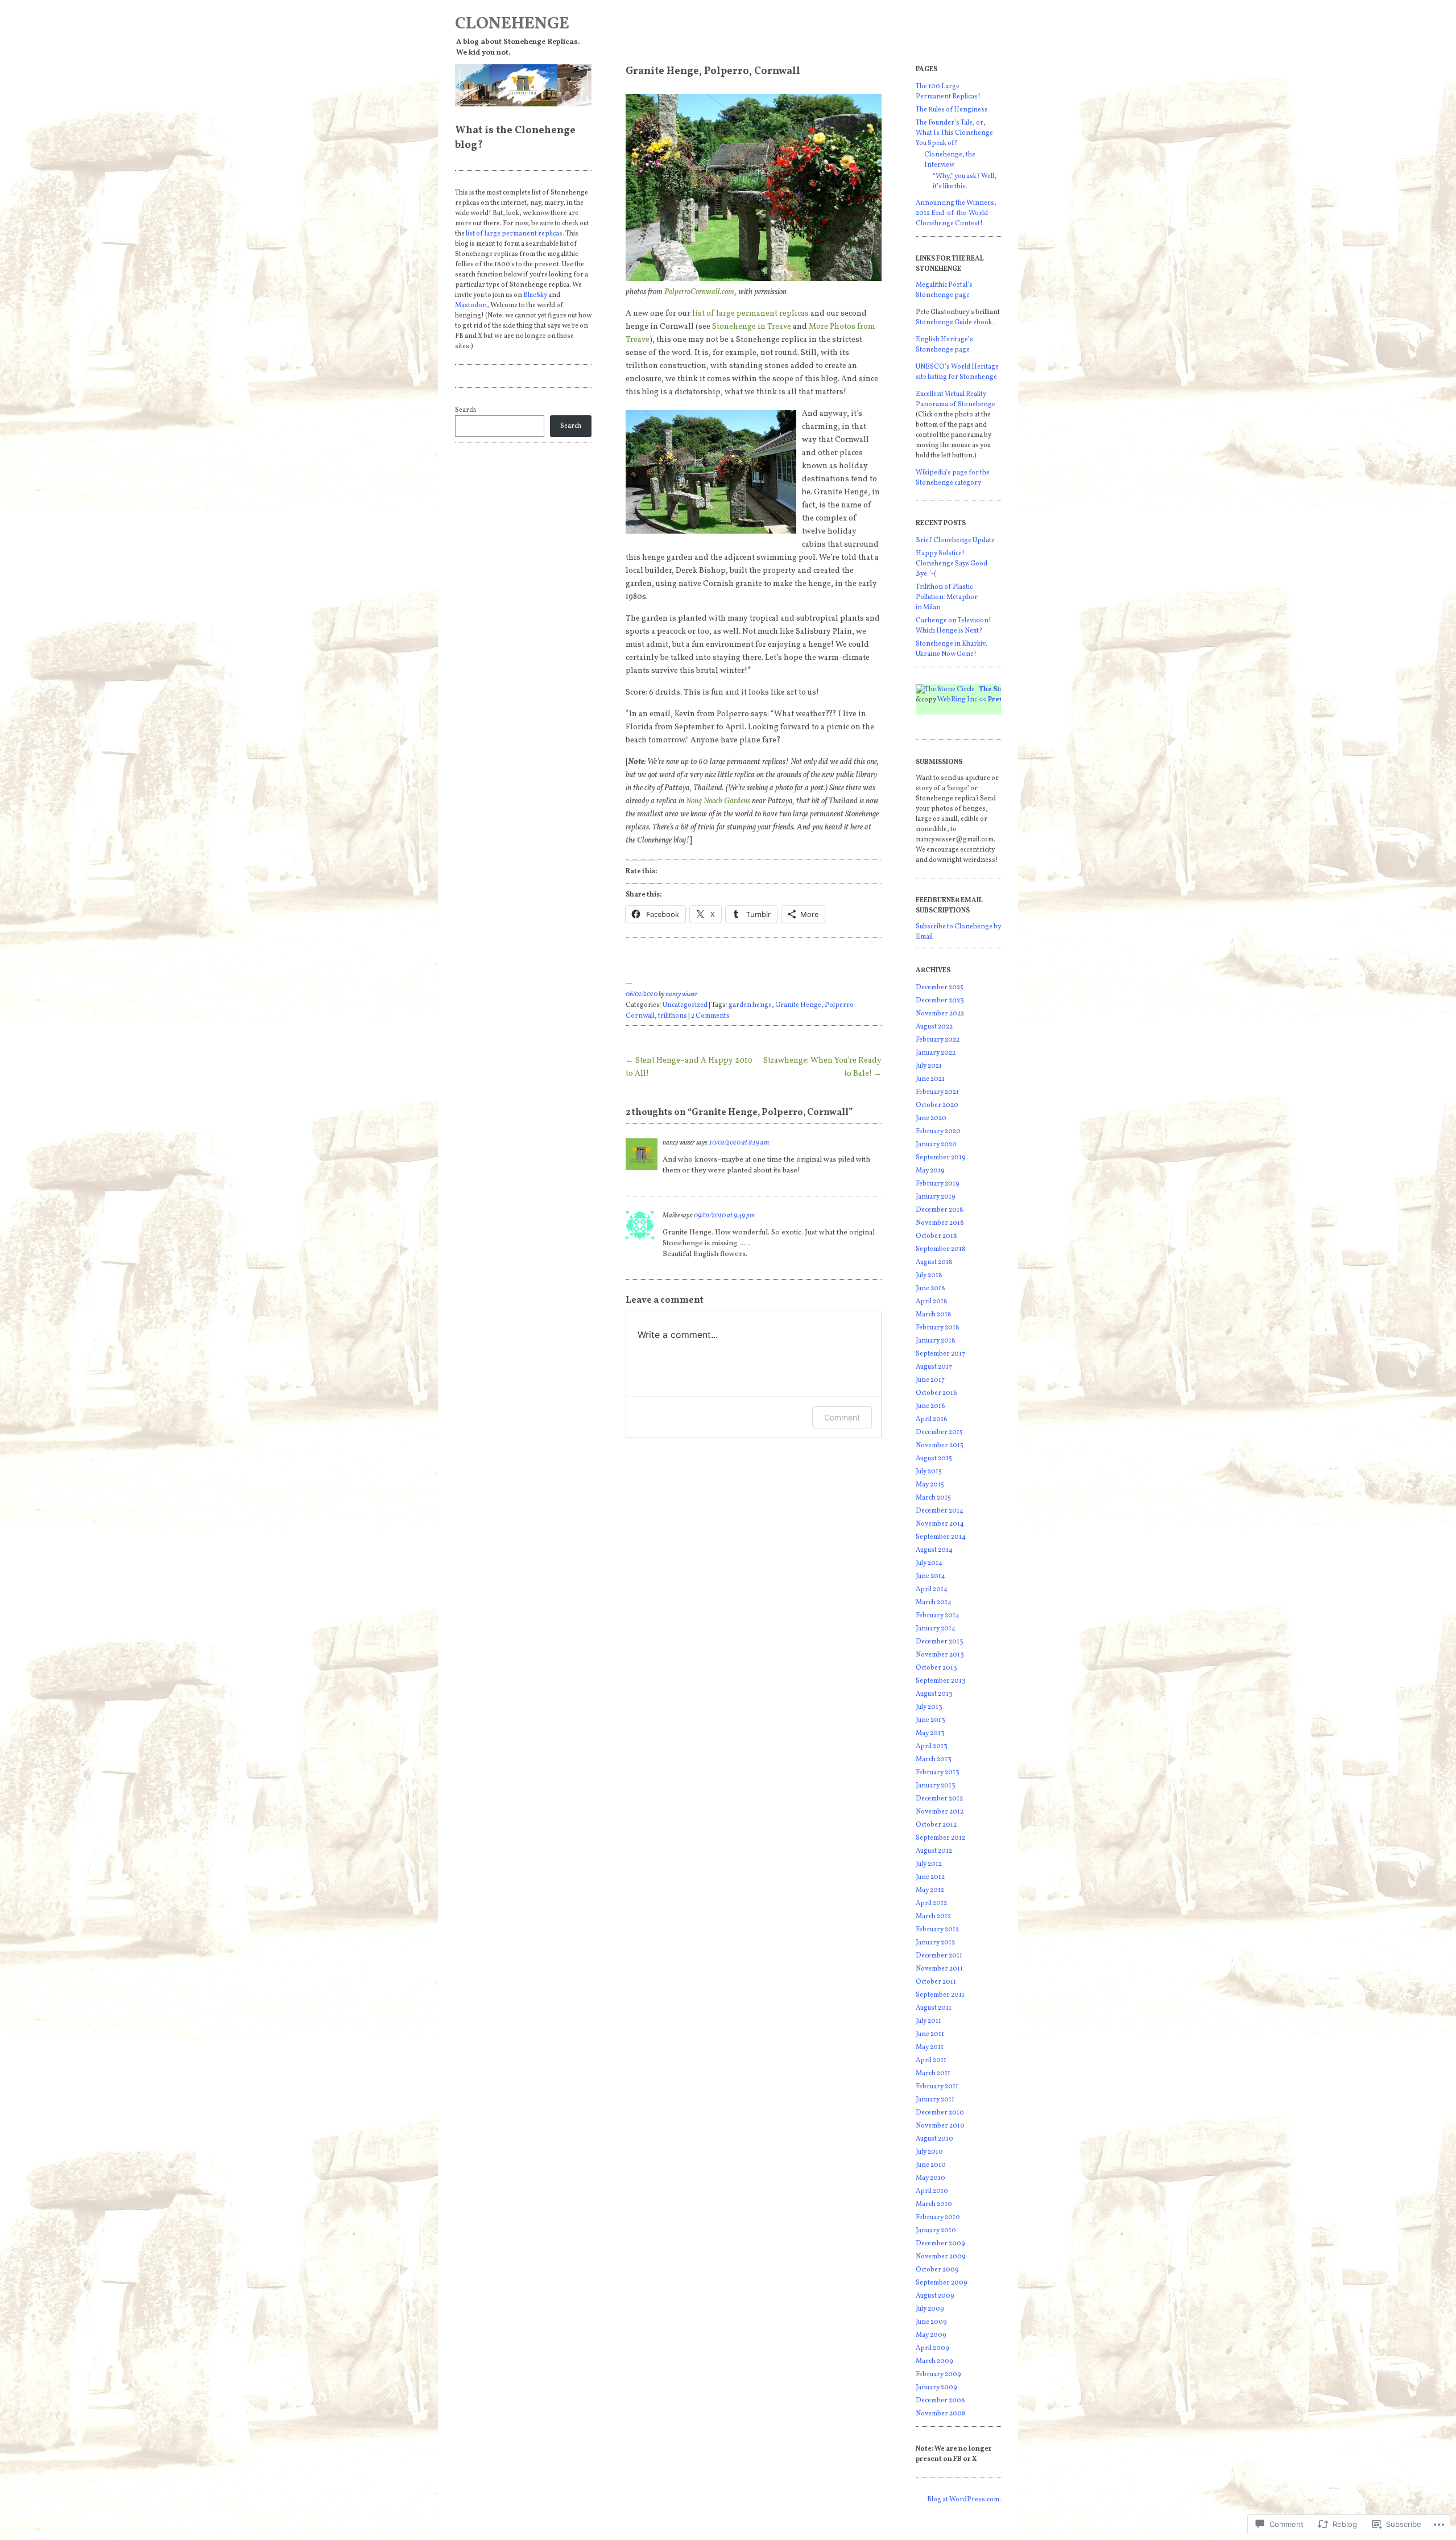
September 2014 (941, 1537)
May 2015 (930, 1485)
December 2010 (940, 2113)
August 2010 (934, 2139)
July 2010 (929, 2152)
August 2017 (934, 1367)
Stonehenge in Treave (752, 327)
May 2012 (930, 1890)
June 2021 (930, 1079)
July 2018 (929, 1275)
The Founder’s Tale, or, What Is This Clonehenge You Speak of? (954, 133)
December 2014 (940, 1511)
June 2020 (931, 1118)
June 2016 (930, 1406)
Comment (842, 1417)
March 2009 (934, 2361)
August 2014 (934, 1550)
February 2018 (938, 1328)
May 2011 (930, 2047)
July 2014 (929, 1563)
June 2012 (930, 1877)
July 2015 (929, 1472)
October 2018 (936, 1236)
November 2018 (940, 1223)
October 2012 (936, 1825)
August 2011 (934, 2008)
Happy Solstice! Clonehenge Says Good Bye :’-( (952, 564)
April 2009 (932, 2348)
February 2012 (937, 1930)
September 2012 (940, 1838)
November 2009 (941, 2257)
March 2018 (934, 1315)
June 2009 (931, 2322)
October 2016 (936, 1393)
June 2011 (930, 2034)
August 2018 (934, 1262)
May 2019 (930, 1171)
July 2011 (928, 2021)
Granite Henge (798, 1005)
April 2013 (932, 1746)
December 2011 (939, 1956)
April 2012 (931, 1903)
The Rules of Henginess (952, 110)
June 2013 (930, 1720)
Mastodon (471, 305)
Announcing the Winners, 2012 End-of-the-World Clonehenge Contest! (956, 213)
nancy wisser (682, 994)
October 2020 (937, 1105)
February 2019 (938, 1184)
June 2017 (930, 1380)
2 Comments (710, 1016)
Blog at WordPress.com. (964, 2500)
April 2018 (932, 1302)
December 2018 (940, 1210)
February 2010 (938, 2217)
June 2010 (931, 2165)
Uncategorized (685, 1005)
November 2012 (940, 1812)
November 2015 (940, 1445)
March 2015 (933, 1498)
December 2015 (939, 1432)
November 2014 (940, 1524)
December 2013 (940, 1642)
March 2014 (934, 1603)
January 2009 (936, 2388)
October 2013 (936, 1668)
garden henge (750, 1005)
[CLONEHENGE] (523, 85)
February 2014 (938, 1616)
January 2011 (935, 2100)
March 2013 (934, 1760)
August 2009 (935, 2296)
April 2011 (931, 2060)
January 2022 (936, 1053)
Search (466, 410)
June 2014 (930, 1576)
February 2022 (938, 1040)
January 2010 (936, 2231)
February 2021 (937, 1092)
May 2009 (931, 2335)
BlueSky (535, 295)
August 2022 (934, 1027)
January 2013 (936, 1786)
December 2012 (939, 1799)
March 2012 (933, 1917)
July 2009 (930, 2309)
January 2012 (935, 1943)
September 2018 (941, 1249)
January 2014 (936, 1629)
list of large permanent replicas (750, 314)
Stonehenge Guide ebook (954, 323)
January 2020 (936, 1145)
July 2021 (929, 1066)
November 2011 (939, 1969)
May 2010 (930, 2178)
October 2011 (936, 1982)
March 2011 (933, 2074)
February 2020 (938, 1131)
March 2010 (934, 2204)
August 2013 (934, 1694)
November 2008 (941, 2414)
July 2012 (929, 1864)
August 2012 (934, 1851)
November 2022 (940, 1014)
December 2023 (940, 1001)
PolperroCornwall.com (700, 292)
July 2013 (929, 1707)
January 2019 (936, 1197)
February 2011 (937, 2087)
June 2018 (930, 1288)
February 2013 (938, 1773)
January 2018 (936, 1341)
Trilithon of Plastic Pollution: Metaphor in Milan (947, 597)
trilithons (673, 1016)
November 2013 (940, 1655)
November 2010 (940, 2126)
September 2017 (940, 1354)
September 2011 (940, 1995)
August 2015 (934, 1459)
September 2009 (942, 2283)
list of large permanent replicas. (515, 234)
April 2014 (932, 1589)
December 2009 (940, 2244)
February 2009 (938, 2374)
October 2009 (937, 2270)
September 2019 (941, 1158)
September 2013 (941, 1681)
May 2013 (930, 1733)
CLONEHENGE (512, 24)
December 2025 (940, 988)
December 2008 (940, 2401)
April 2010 (932, 2191)
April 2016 (932, 1419)
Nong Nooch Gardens (718, 801)
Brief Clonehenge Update (955, 540)
